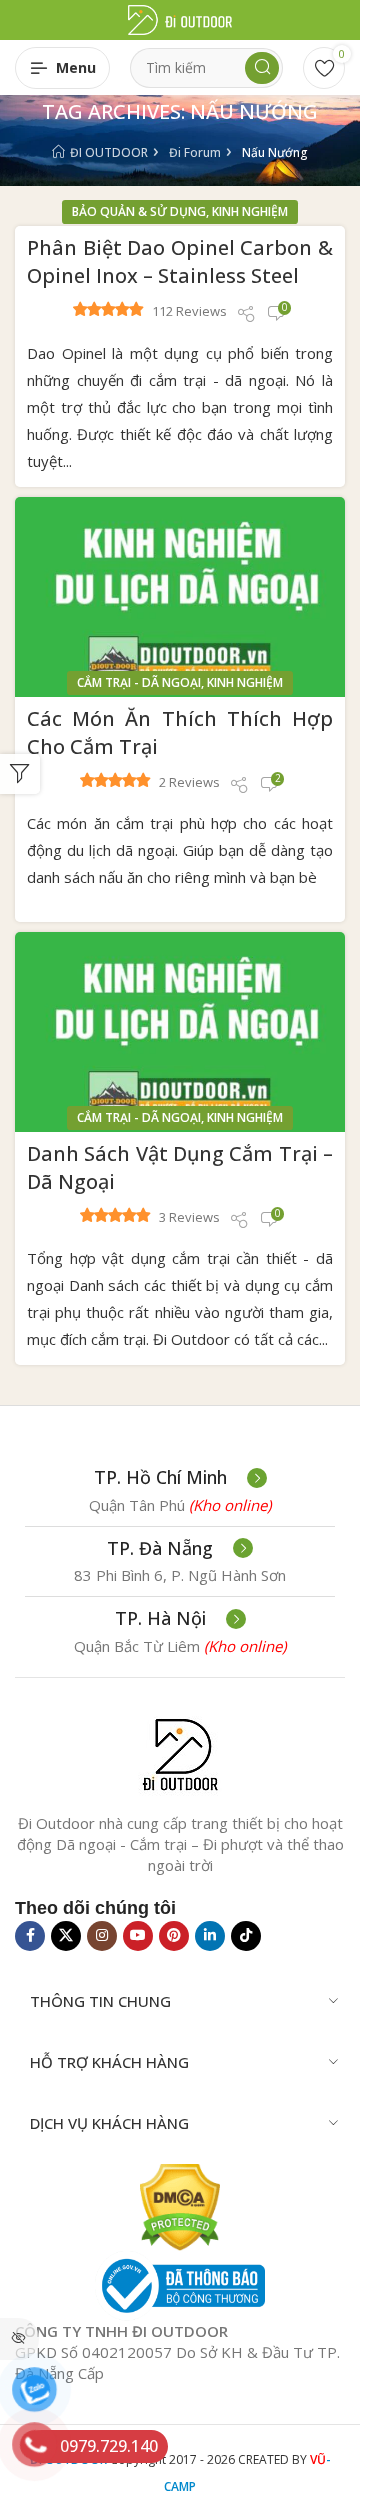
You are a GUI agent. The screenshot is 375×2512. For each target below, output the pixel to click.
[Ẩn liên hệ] (19, 2339)
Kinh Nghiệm (250, 211)
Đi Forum (195, 152)
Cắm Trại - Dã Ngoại (139, 682)
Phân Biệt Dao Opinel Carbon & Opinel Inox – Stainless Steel (180, 261)
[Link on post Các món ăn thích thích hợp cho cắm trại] (180, 597)
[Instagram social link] (102, 1936)
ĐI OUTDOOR (109, 152)
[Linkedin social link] (210, 1936)
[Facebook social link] (30, 1936)
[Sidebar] (20, 774)
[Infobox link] (180, 1477)
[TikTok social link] (246, 1936)
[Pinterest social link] (174, 1936)
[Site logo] (180, 18)
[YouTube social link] (138, 1936)
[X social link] (66, 1936)
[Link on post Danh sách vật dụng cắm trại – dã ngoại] (180, 1032)
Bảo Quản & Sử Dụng (139, 211)
